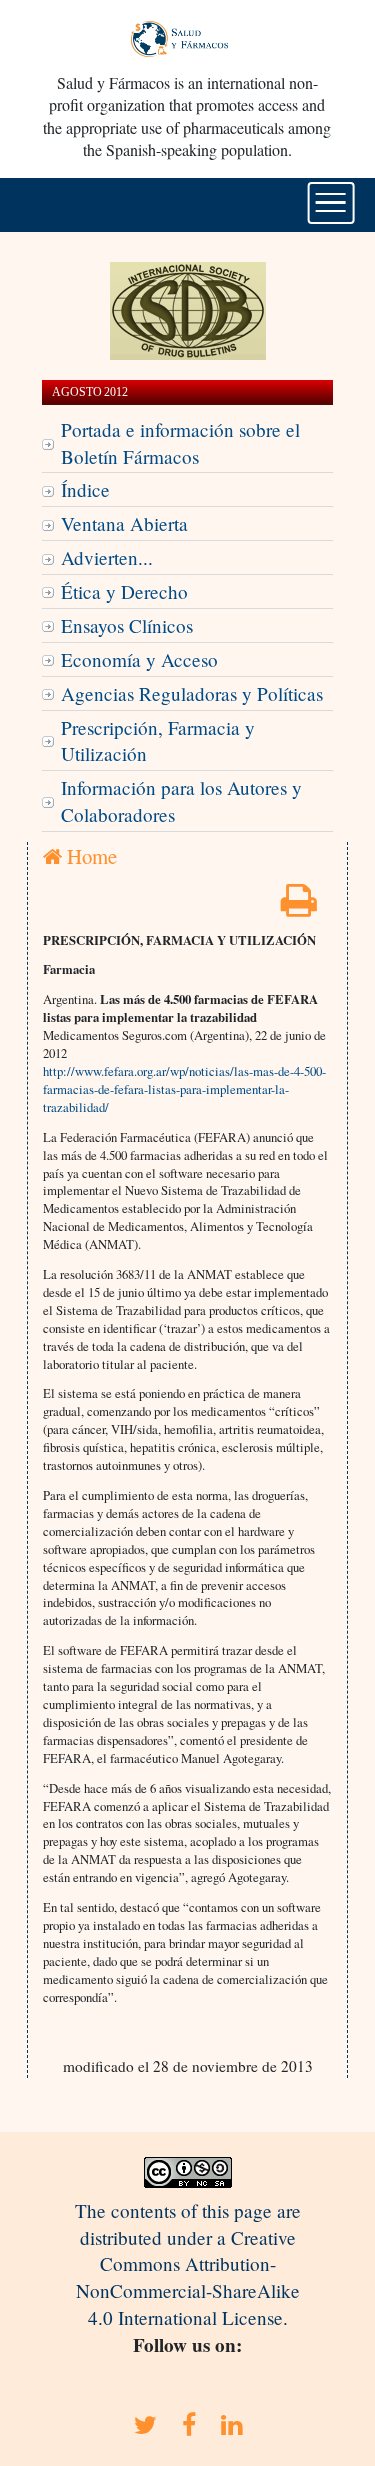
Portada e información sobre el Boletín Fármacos (180, 443)
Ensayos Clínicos (127, 625)
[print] (299, 906)
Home (89, 856)
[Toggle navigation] (330, 203)
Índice (85, 489)
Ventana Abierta (124, 523)
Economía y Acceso (139, 659)
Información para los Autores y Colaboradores (181, 801)
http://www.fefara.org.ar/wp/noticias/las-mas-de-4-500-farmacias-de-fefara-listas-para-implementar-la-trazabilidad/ (184, 1089)
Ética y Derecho (124, 591)
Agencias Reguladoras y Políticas (192, 693)
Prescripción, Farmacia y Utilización (158, 741)
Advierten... (107, 557)
